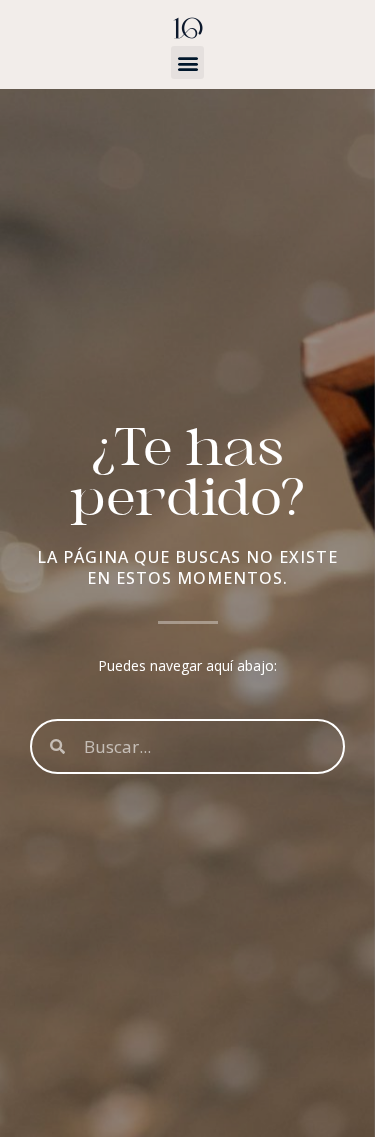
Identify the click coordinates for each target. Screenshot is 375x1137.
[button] (187, 62)
